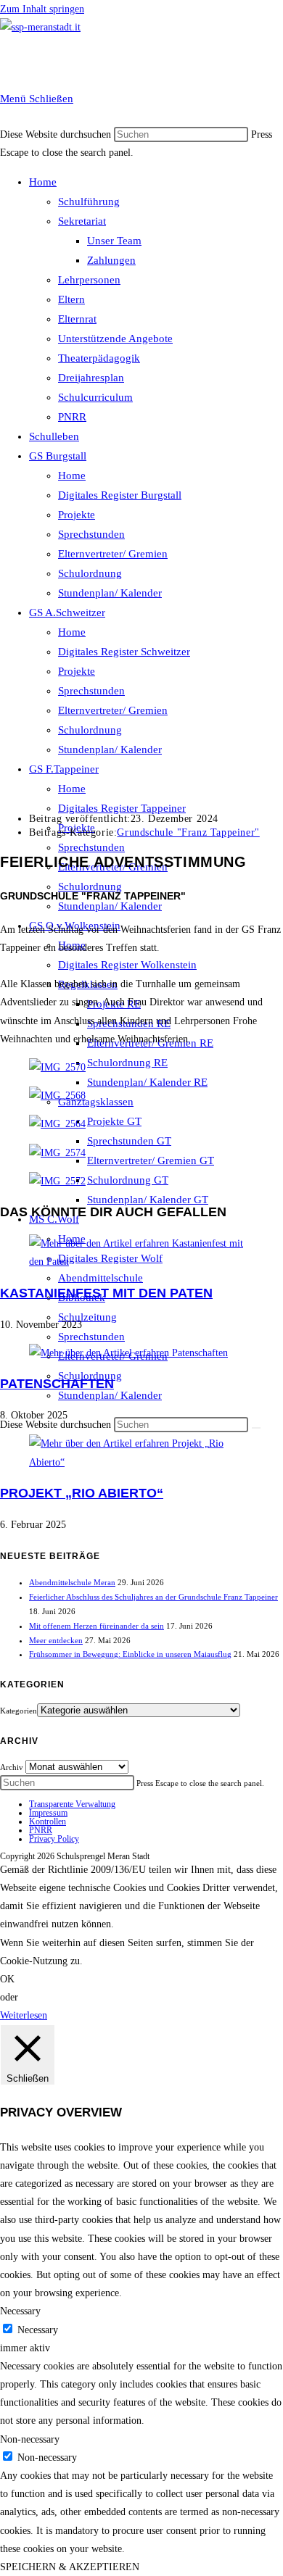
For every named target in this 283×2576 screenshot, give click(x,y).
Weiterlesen (24, 2015)
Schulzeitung (87, 1317)
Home (43, 182)
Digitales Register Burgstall (120, 495)
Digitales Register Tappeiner (122, 808)
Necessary (38, 2330)
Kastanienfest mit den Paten (106, 1293)
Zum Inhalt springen (42, 9)
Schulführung (89, 201)
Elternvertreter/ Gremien (113, 554)
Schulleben (54, 436)
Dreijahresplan (91, 378)
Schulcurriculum (95, 397)
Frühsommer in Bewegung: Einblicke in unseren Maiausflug (130, 1654)
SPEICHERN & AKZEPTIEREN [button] (70, 2567)
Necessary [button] (20, 2311)
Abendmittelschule (101, 1278)
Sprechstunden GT (129, 1141)
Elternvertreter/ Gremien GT (151, 1160)
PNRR (72, 417)
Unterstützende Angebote (115, 338)
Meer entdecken (56, 1640)
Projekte (77, 515)
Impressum (48, 1813)
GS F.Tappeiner (64, 769)
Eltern (71, 299)
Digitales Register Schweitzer (124, 652)
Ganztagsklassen (96, 1102)
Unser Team (114, 241)
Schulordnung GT (128, 1180)
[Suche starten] (256, 1428)
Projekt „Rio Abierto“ (82, 1493)
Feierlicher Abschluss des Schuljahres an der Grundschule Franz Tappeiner (153, 1597)
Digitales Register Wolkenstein (127, 965)
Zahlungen (111, 260)
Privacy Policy (54, 1839)
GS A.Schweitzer (67, 612)
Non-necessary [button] (30, 2439)
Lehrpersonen (89, 280)
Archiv (12, 1767)
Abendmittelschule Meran (72, 1582)
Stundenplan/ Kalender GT (148, 1200)
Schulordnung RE (127, 1063)
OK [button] (7, 1979)
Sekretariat (82, 221)
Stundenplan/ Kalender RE (147, 1082)
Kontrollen (48, 1821)
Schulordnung (90, 573)
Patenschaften (57, 1384)
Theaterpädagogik (99, 358)
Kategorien (19, 1711)
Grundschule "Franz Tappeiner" (188, 832)
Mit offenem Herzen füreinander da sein (97, 1626)
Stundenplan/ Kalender (110, 593)
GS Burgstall (58, 456)
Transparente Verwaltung (72, 1804)
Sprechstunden (91, 534)
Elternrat (77, 319)
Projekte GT (114, 1121)
